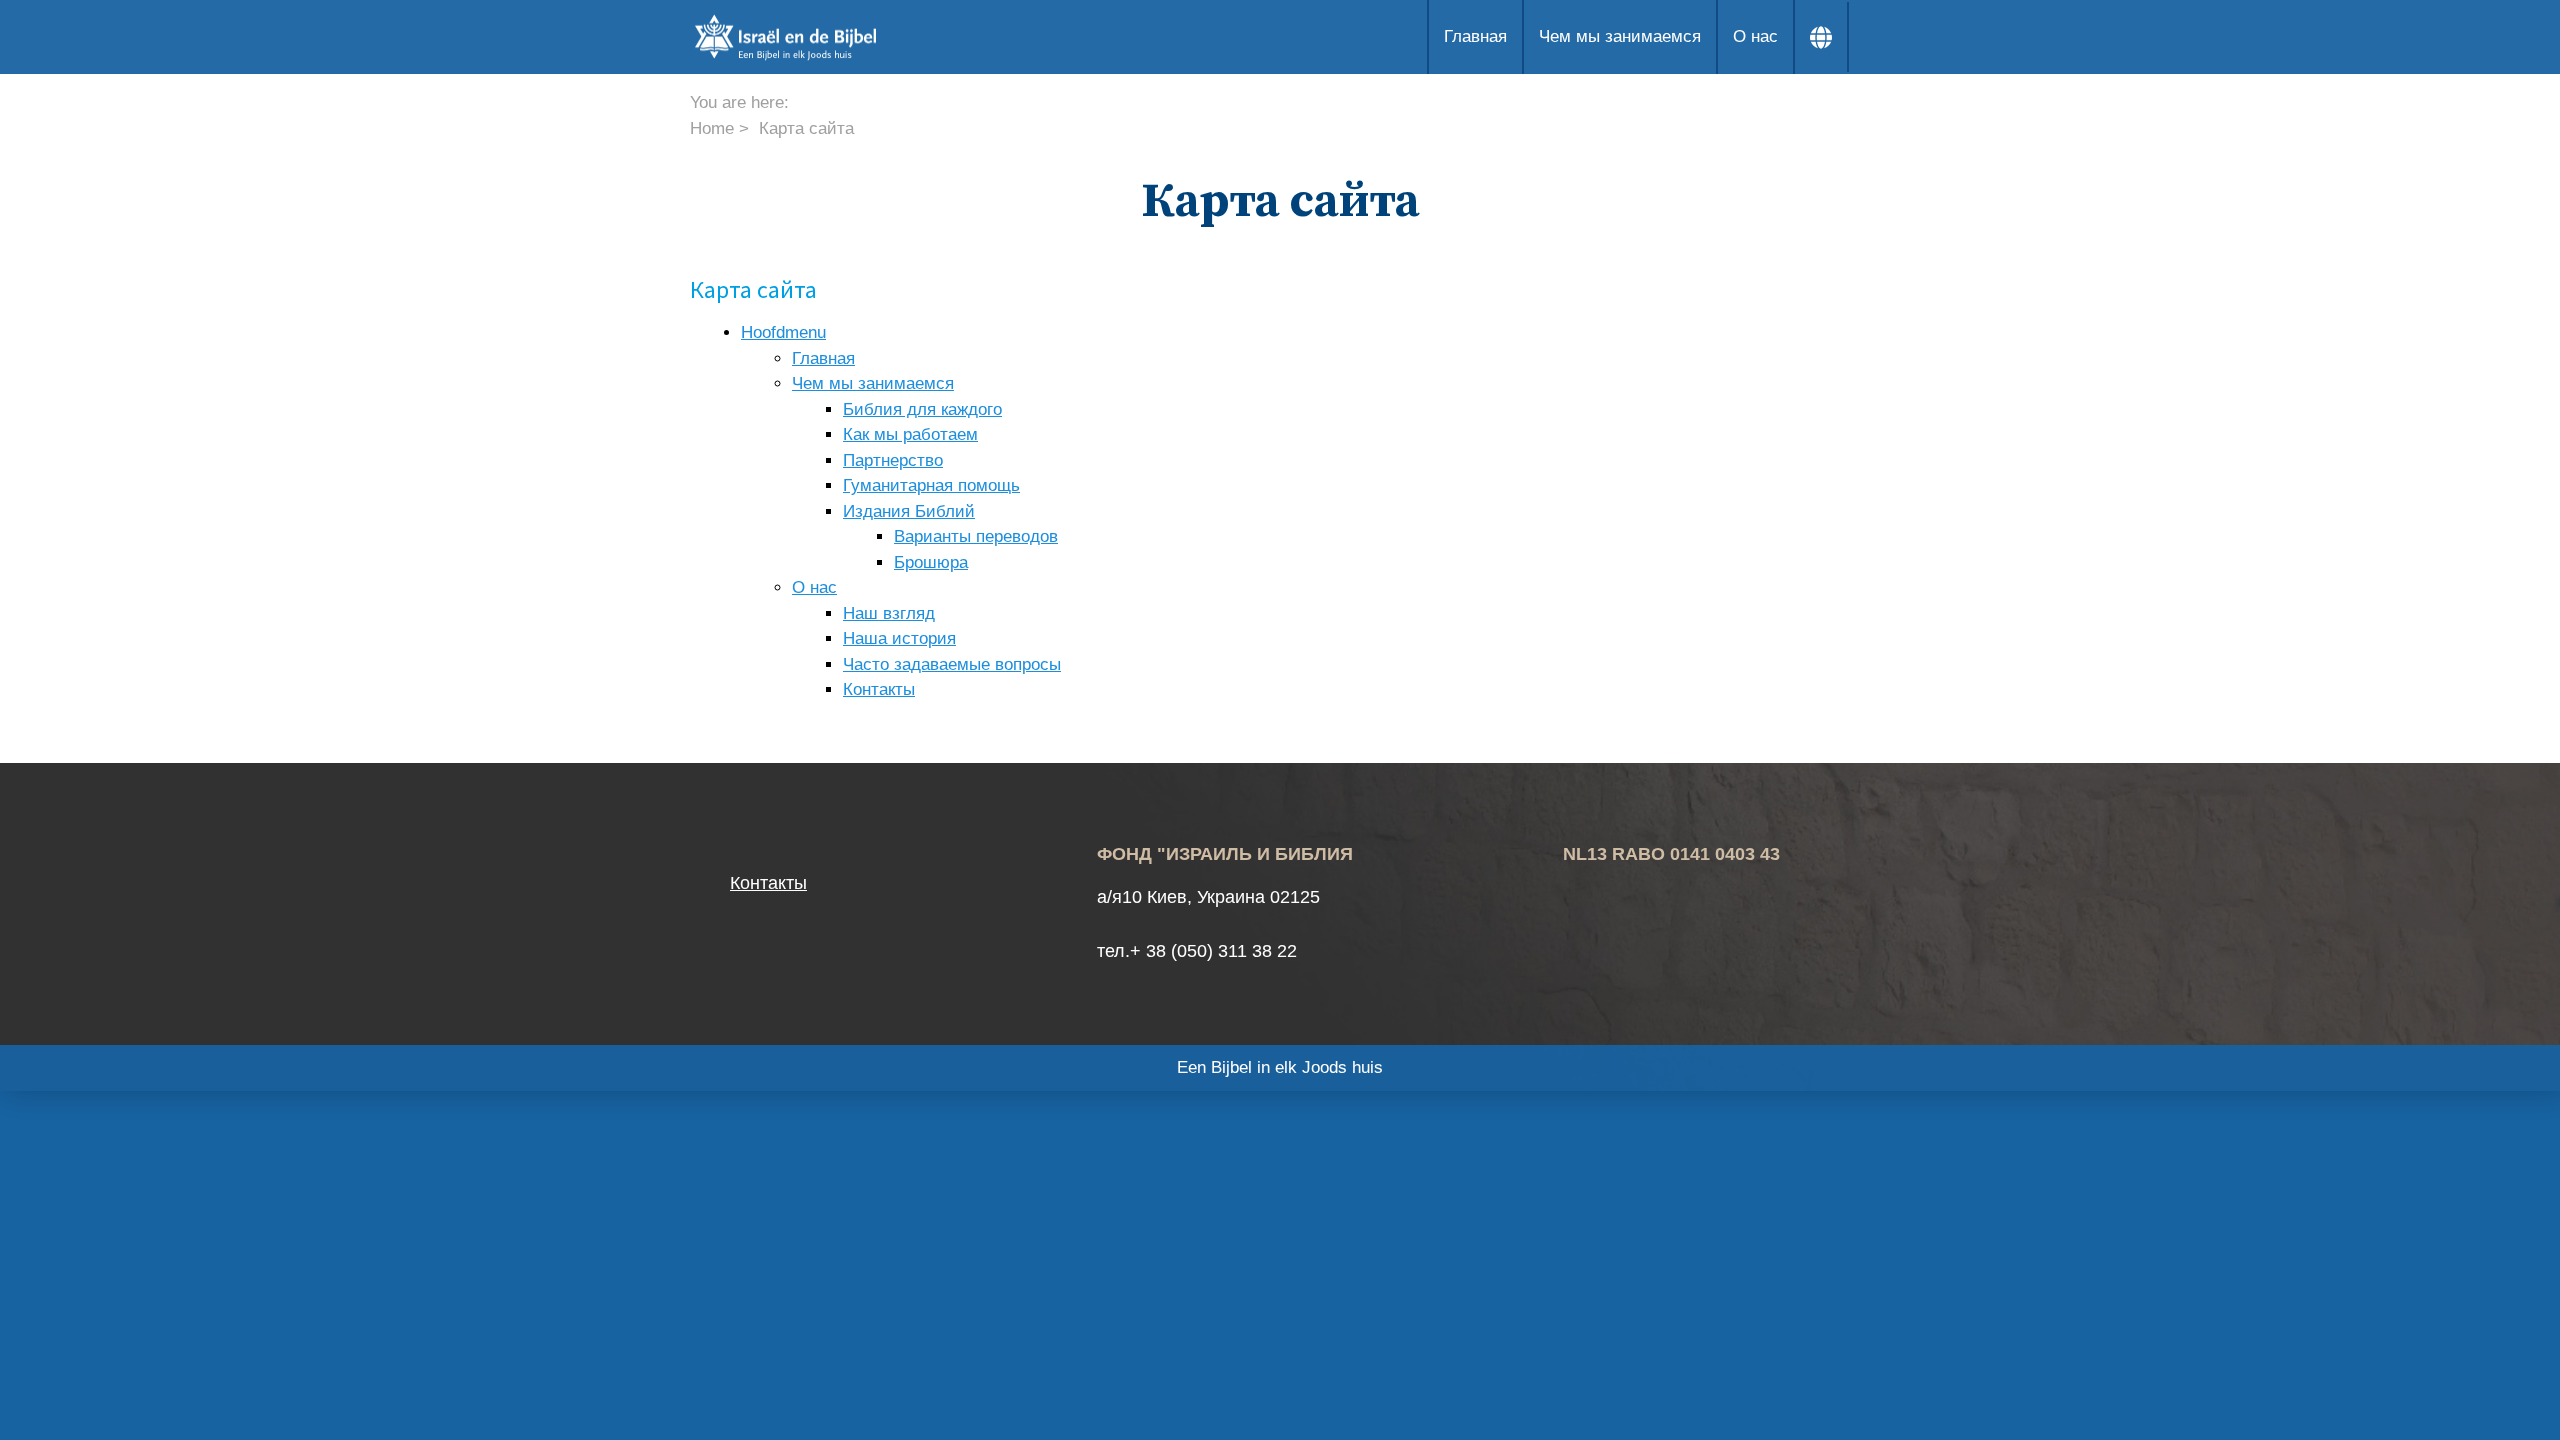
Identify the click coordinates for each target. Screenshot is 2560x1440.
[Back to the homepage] (875, 37)
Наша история (899, 638)
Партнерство (893, 460)
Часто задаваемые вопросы (952, 664)
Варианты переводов (976, 536)
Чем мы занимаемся (1620, 36)
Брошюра (931, 562)
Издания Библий (909, 511)
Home (712, 128)
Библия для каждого (922, 409)
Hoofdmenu (783, 332)
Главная (1475, 36)
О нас (1755, 36)
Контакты (879, 689)
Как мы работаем (910, 434)
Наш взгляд (889, 613)
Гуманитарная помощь (931, 485)
